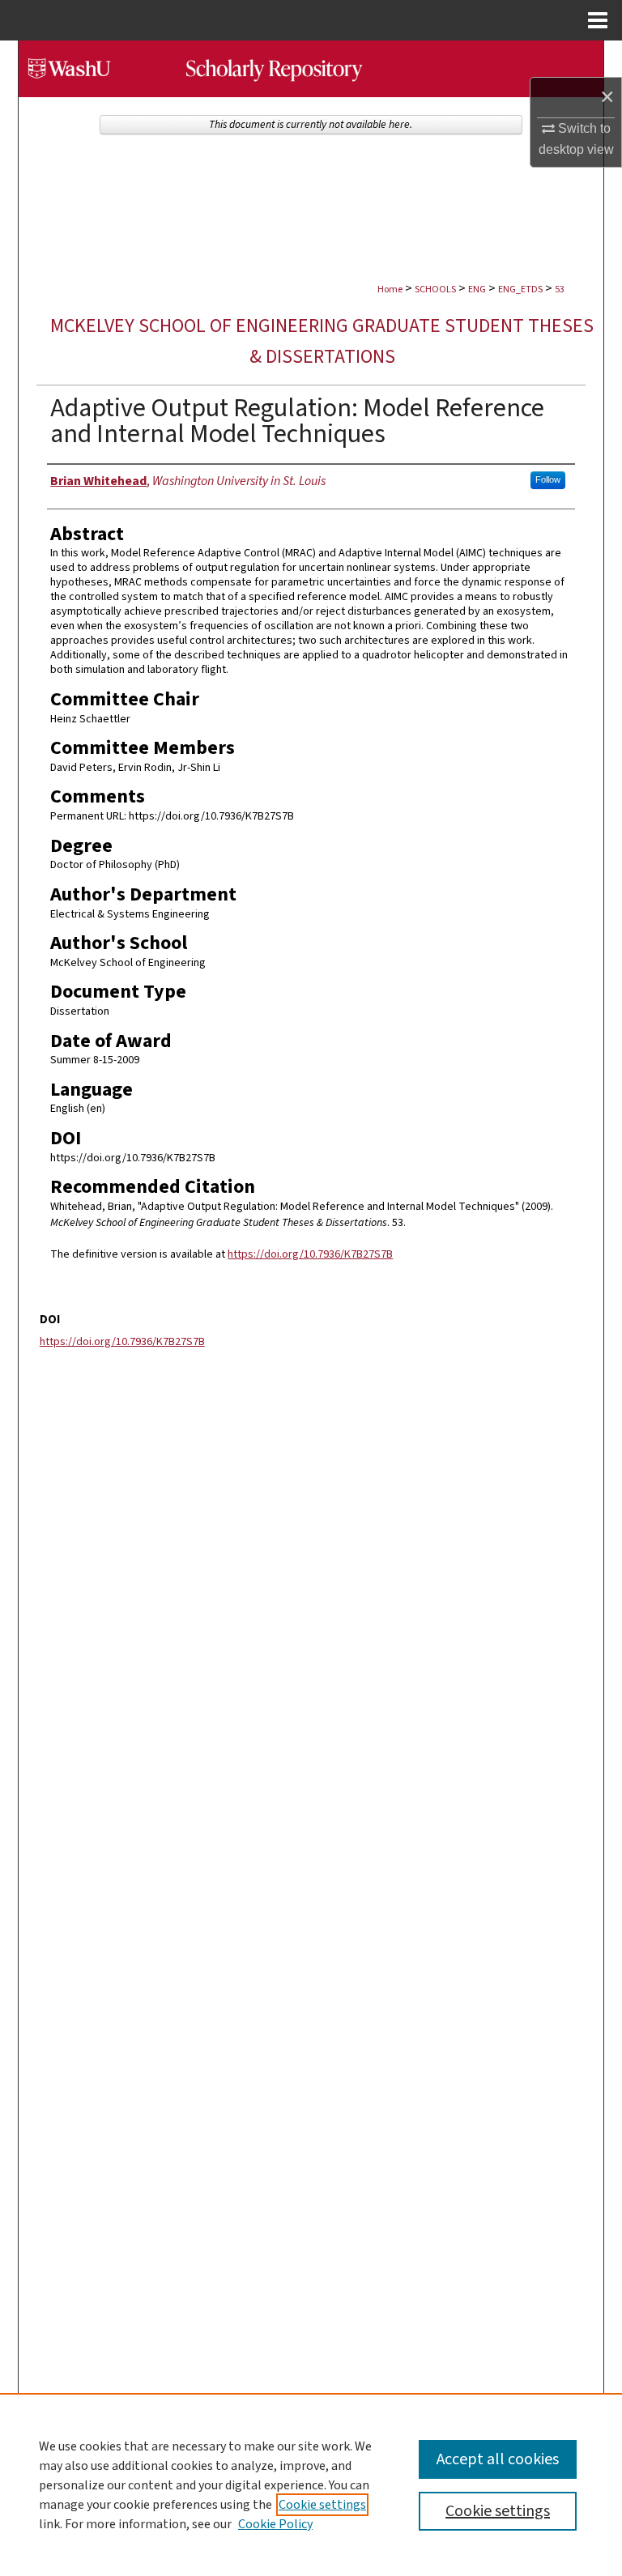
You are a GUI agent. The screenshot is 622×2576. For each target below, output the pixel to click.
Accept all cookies (498, 2459)
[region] (311, 2484)
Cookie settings (322, 2505)
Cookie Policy (275, 2524)
